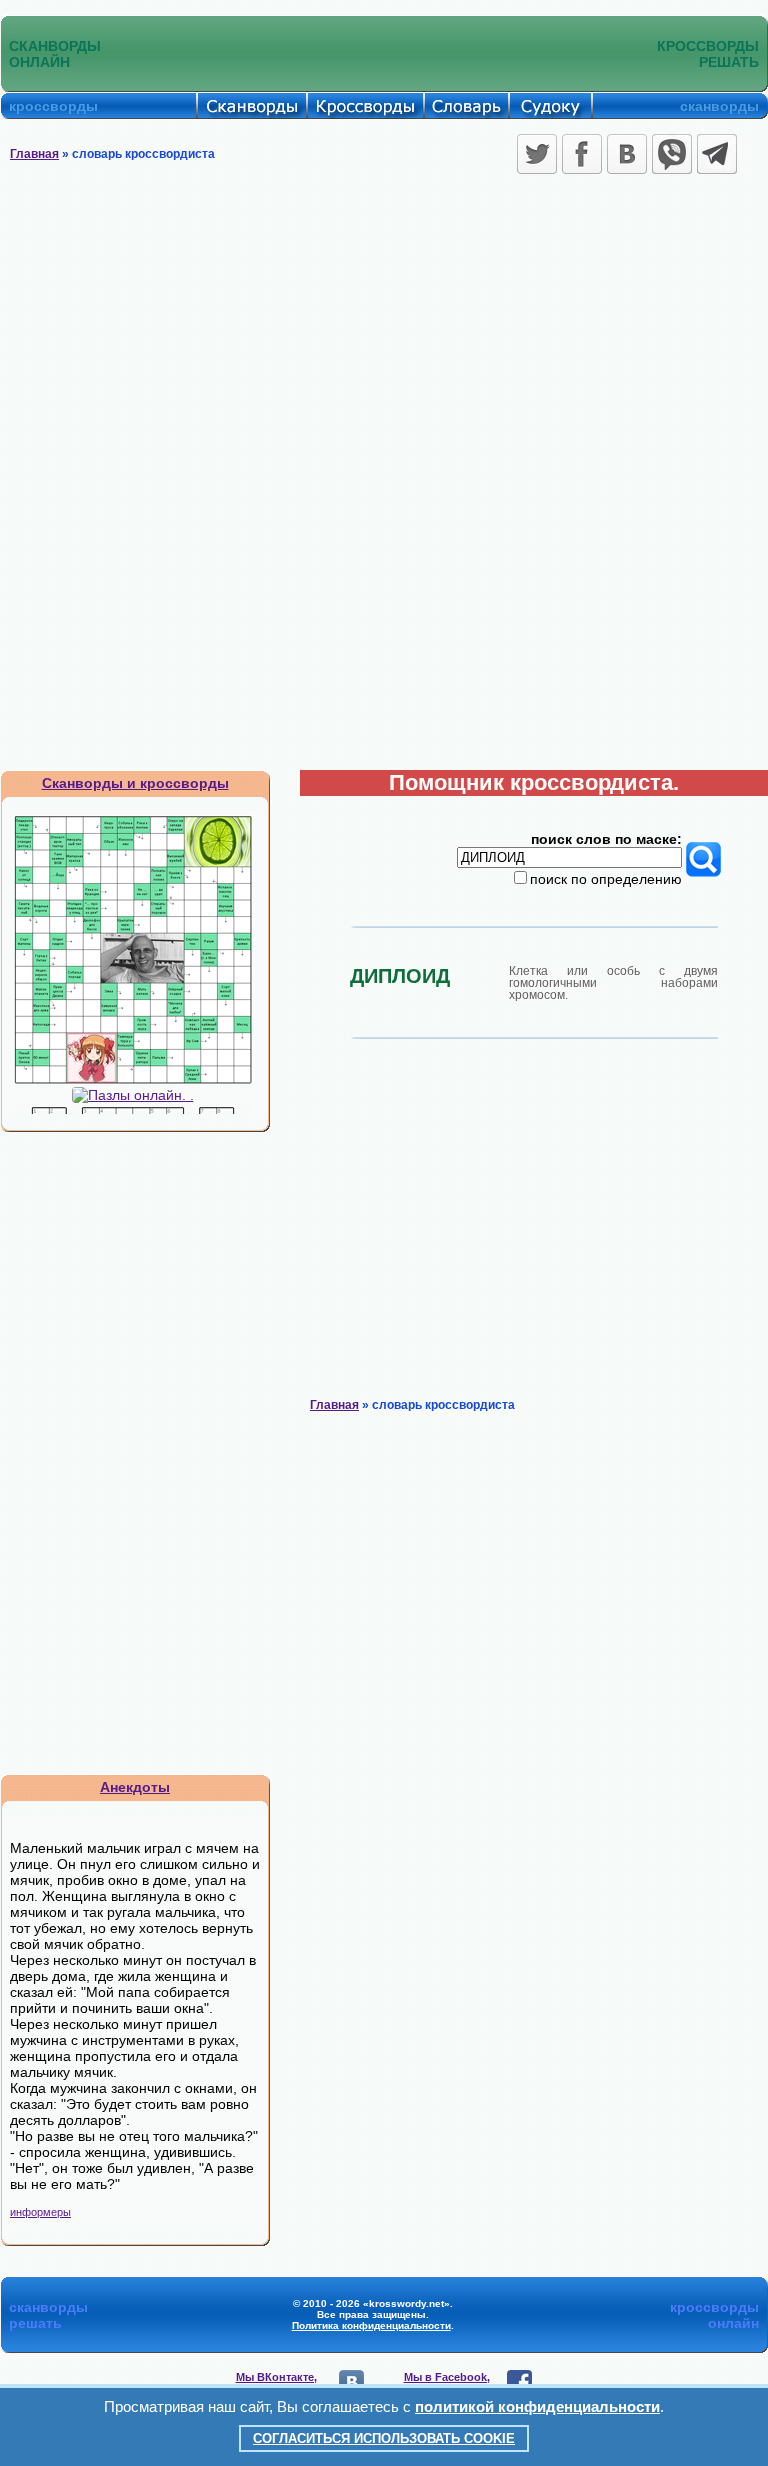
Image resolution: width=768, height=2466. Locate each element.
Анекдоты (135, 1787)
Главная (34, 154)
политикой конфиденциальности (537, 2406)
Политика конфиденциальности (371, 2325)
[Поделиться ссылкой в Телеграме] (717, 154)
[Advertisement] (384, 330)
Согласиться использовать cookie (384, 2438)
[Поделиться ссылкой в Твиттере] (537, 154)
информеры (40, 2212)
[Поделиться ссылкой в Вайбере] (672, 154)
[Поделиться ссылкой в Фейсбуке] (582, 154)
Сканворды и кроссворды (135, 783)
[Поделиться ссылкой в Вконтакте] (627, 154)
